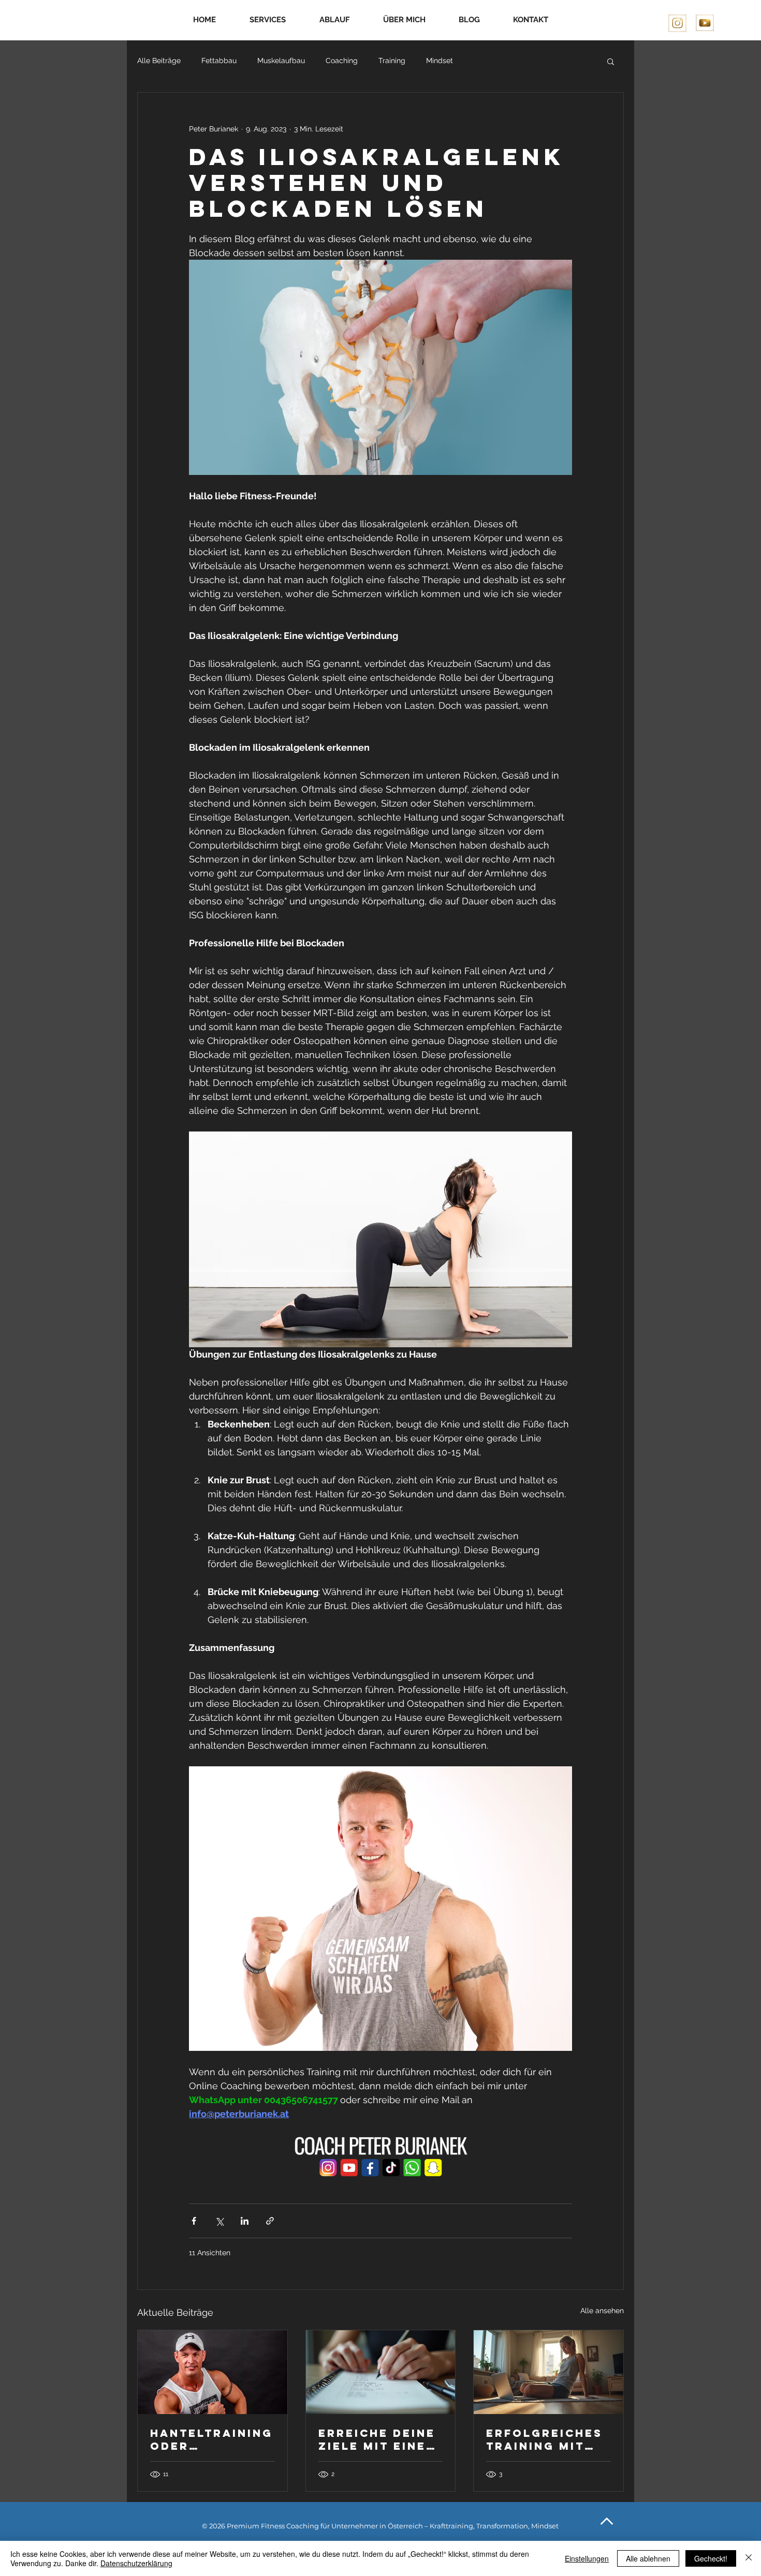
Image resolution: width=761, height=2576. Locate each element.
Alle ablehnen (648, 2558)
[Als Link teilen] (270, 2221)
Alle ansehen (602, 2311)
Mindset (440, 61)
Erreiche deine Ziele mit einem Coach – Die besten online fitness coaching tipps (378, 2439)
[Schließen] (749, 2558)
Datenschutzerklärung (136, 2563)
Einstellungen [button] (587, 2558)
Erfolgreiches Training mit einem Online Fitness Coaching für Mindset (544, 2439)
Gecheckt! (711, 2558)
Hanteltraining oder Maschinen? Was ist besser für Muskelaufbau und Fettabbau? (212, 2439)
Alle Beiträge (159, 61)
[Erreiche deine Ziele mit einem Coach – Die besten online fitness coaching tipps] (381, 2372)
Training (392, 61)
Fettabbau (219, 61)
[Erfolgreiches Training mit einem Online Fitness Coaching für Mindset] (548, 2372)
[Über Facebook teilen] (194, 2221)
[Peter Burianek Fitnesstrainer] (213, 2372)
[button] (611, 61)
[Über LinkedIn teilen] (245, 2221)
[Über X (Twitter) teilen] (219, 2221)
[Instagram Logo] (677, 24)
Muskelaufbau (281, 61)
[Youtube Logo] (705, 24)
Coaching (342, 61)
